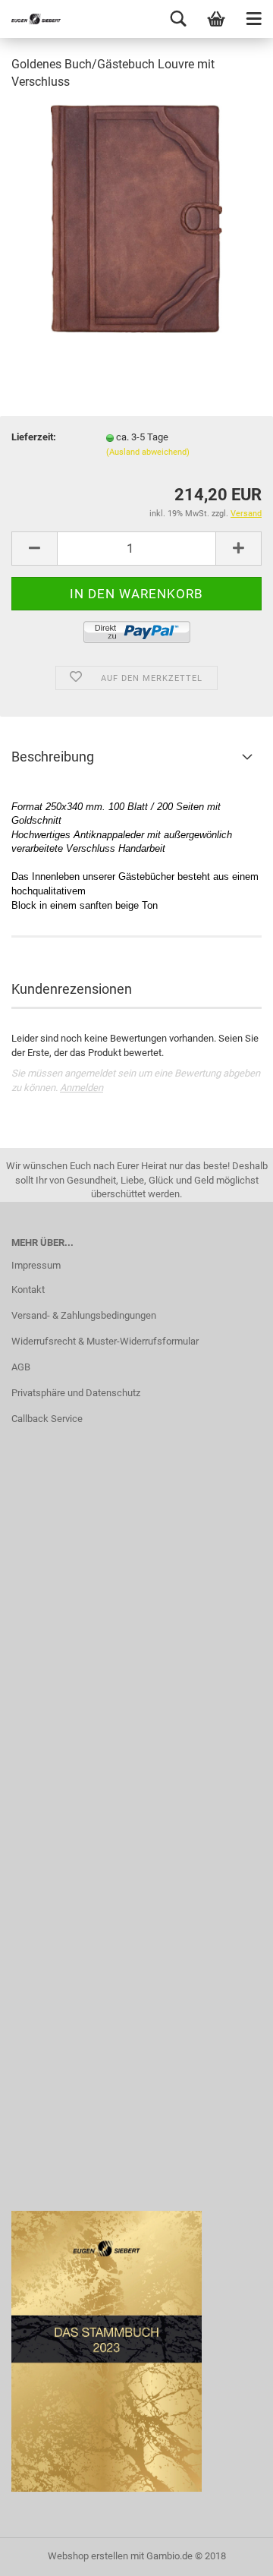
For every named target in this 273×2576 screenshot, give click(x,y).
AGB (21, 1367)
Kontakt (28, 1290)
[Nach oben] (231, 2553)
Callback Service (47, 1419)
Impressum (36, 1265)
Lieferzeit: (34, 437)
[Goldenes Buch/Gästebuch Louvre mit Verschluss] (136, 218)
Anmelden (82, 1088)
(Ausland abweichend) (148, 452)
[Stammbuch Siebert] (30, 19)
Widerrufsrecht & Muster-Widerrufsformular (105, 1341)
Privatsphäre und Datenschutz (76, 1393)
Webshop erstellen (88, 2556)
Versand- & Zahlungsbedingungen (84, 1315)
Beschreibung (53, 757)
